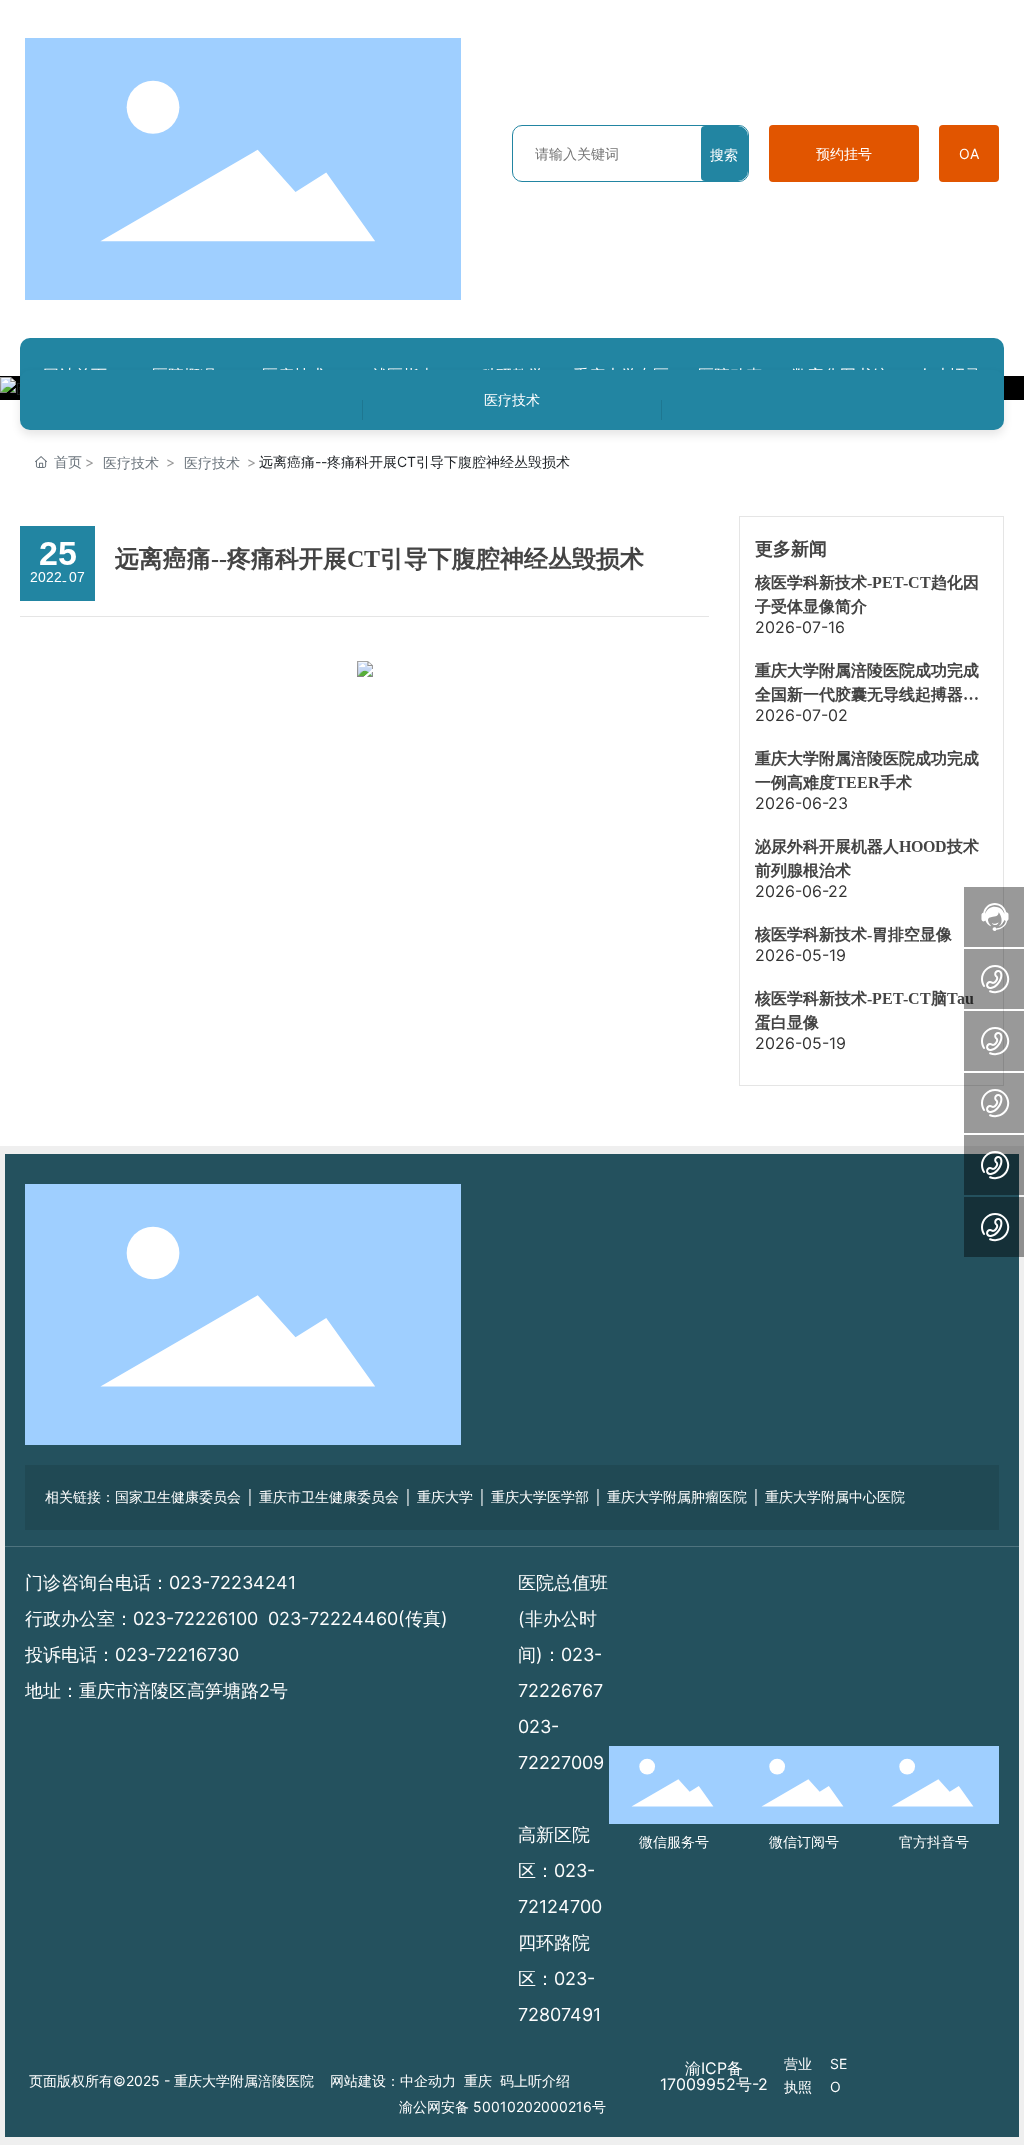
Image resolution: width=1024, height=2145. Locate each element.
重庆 (478, 2080)
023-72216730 (177, 1654)
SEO (838, 2074)
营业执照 (798, 2074)
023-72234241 (232, 1582)
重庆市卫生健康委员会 (329, 1497)
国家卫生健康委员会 (178, 1497)
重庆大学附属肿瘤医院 (677, 1497)
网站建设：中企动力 (393, 2080)
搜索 (724, 154)
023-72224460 (333, 1618)
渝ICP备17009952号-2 (714, 2076)
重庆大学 (445, 1497)
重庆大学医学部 (540, 1497)
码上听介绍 (535, 2080)
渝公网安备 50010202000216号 (502, 2106)
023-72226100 (195, 1618)
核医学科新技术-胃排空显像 (853, 934)
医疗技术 (512, 399)
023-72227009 (561, 1762)
